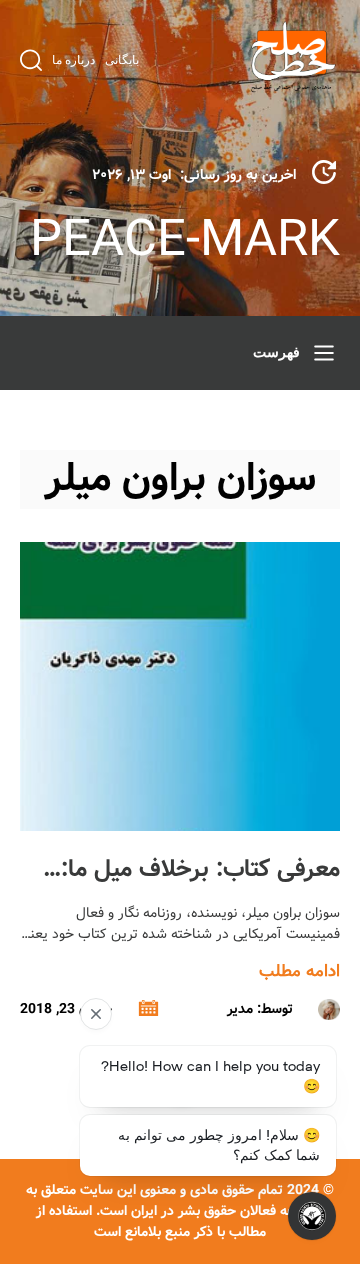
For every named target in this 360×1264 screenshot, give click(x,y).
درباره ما (73, 60)
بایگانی (122, 60)
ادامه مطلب (299, 971)
